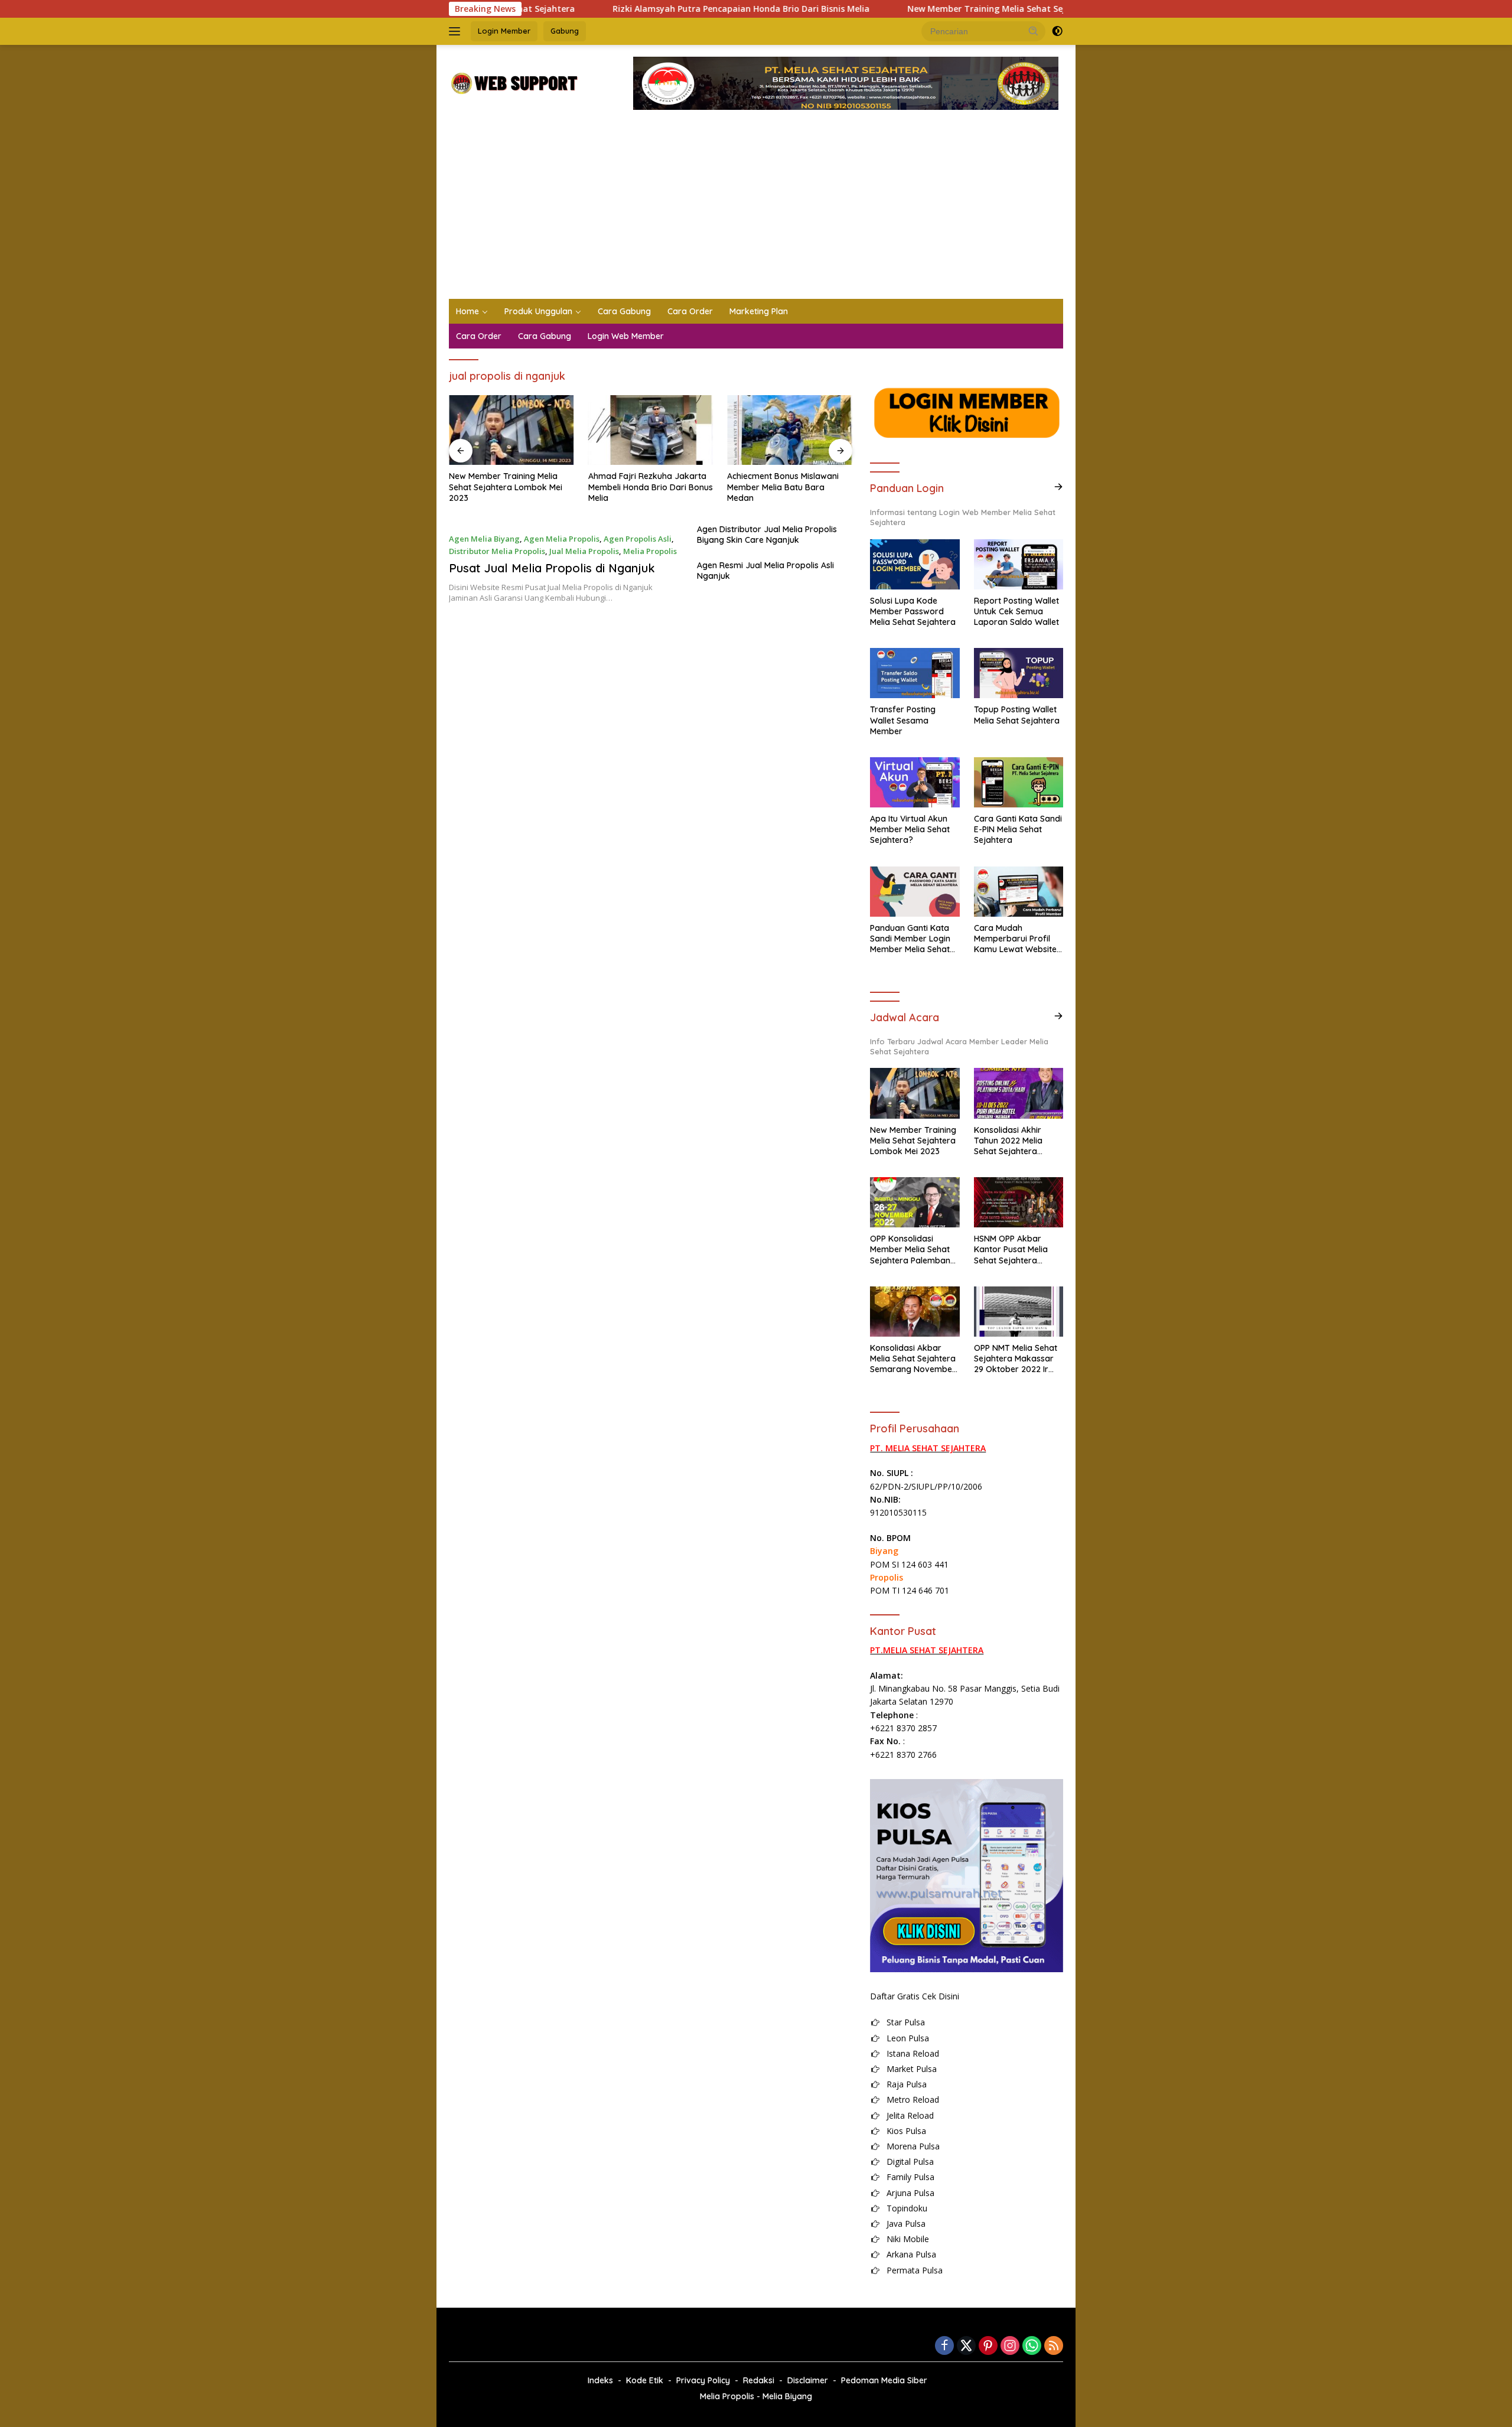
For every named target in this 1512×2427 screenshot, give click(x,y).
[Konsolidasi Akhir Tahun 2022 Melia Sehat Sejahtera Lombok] (1019, 1093)
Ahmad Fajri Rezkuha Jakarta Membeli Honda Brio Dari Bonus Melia (651, 487)
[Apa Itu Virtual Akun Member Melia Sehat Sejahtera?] (915, 782)
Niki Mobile (908, 2239)
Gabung (565, 31)
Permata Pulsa (915, 2270)
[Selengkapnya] (1058, 487)
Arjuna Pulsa (910, 2193)
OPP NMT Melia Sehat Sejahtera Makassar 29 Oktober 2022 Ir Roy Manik (1016, 1359)
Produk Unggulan (538, 311)
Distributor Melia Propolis (497, 551)
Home (467, 311)
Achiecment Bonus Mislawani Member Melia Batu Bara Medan (783, 487)
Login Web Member (626, 336)
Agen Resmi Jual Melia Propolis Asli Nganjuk (765, 571)
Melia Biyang (787, 2396)
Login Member (504, 31)
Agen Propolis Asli (638, 539)
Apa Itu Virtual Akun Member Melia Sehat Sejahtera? (910, 829)
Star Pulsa (906, 2022)
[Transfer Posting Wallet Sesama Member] (915, 673)
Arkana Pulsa (911, 2254)
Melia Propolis (650, 551)
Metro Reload (913, 2099)
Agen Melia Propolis (562, 539)
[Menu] (457, 31)
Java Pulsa (906, 2224)
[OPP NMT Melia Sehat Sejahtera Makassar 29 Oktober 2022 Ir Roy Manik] (1019, 1312)
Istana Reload (913, 2053)
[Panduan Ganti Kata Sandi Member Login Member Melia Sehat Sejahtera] (915, 892)
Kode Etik (645, 2380)
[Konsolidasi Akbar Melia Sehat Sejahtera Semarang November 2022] (915, 1312)
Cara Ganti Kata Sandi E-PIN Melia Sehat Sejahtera (1018, 829)
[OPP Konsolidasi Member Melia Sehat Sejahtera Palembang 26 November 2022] (915, 1202)
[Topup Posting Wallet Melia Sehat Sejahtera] (1019, 673)
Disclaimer (808, 2380)
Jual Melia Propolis (584, 551)
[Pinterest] (988, 2346)
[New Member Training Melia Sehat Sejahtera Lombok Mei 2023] (511, 430)
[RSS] (1054, 2346)
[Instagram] (1010, 2346)
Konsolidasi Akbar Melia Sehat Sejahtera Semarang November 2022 (913, 1359)
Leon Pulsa (908, 2038)
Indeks (600, 2380)
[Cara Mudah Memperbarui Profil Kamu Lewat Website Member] (1019, 892)
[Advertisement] (756, 210)
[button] (1034, 31)
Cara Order (690, 311)
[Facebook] (944, 2346)
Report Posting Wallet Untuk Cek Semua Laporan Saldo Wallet (1016, 611)
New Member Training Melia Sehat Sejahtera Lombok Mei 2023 (950, 9)
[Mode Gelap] (1057, 31)
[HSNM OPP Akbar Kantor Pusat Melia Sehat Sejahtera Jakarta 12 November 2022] (1019, 1202)
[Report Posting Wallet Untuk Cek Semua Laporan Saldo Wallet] (1019, 564)
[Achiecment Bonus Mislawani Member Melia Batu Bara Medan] (790, 430)
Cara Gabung (624, 311)
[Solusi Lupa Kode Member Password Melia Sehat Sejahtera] (915, 564)
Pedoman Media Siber (884, 2380)
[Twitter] (966, 2346)
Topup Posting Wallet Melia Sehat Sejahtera (1017, 715)
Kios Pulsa (906, 2131)
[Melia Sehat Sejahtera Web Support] (514, 82)
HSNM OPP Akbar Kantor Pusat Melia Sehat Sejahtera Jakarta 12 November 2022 (1017, 1250)
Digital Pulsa (910, 2162)
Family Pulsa (910, 2177)
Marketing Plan (759, 311)
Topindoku (907, 2208)
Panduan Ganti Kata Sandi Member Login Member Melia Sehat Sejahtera (910, 939)
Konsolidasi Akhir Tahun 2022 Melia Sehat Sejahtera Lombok (1008, 1141)
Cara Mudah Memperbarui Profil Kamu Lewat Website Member (1015, 939)
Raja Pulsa (907, 2084)
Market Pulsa (912, 2069)
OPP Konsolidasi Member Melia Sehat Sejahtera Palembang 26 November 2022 (913, 1250)
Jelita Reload (910, 2115)
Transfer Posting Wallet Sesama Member (903, 720)
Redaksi (759, 2380)
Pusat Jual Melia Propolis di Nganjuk (552, 568)
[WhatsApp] (1032, 2346)
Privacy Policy (703, 2380)
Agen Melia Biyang (484, 539)
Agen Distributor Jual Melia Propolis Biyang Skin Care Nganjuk (767, 535)
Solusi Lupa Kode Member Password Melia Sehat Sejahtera (913, 611)
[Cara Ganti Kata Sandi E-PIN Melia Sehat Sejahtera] (1019, 782)
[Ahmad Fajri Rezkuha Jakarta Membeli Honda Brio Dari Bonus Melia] (651, 430)
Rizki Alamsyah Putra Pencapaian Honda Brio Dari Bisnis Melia (654, 9)
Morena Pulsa (913, 2146)
